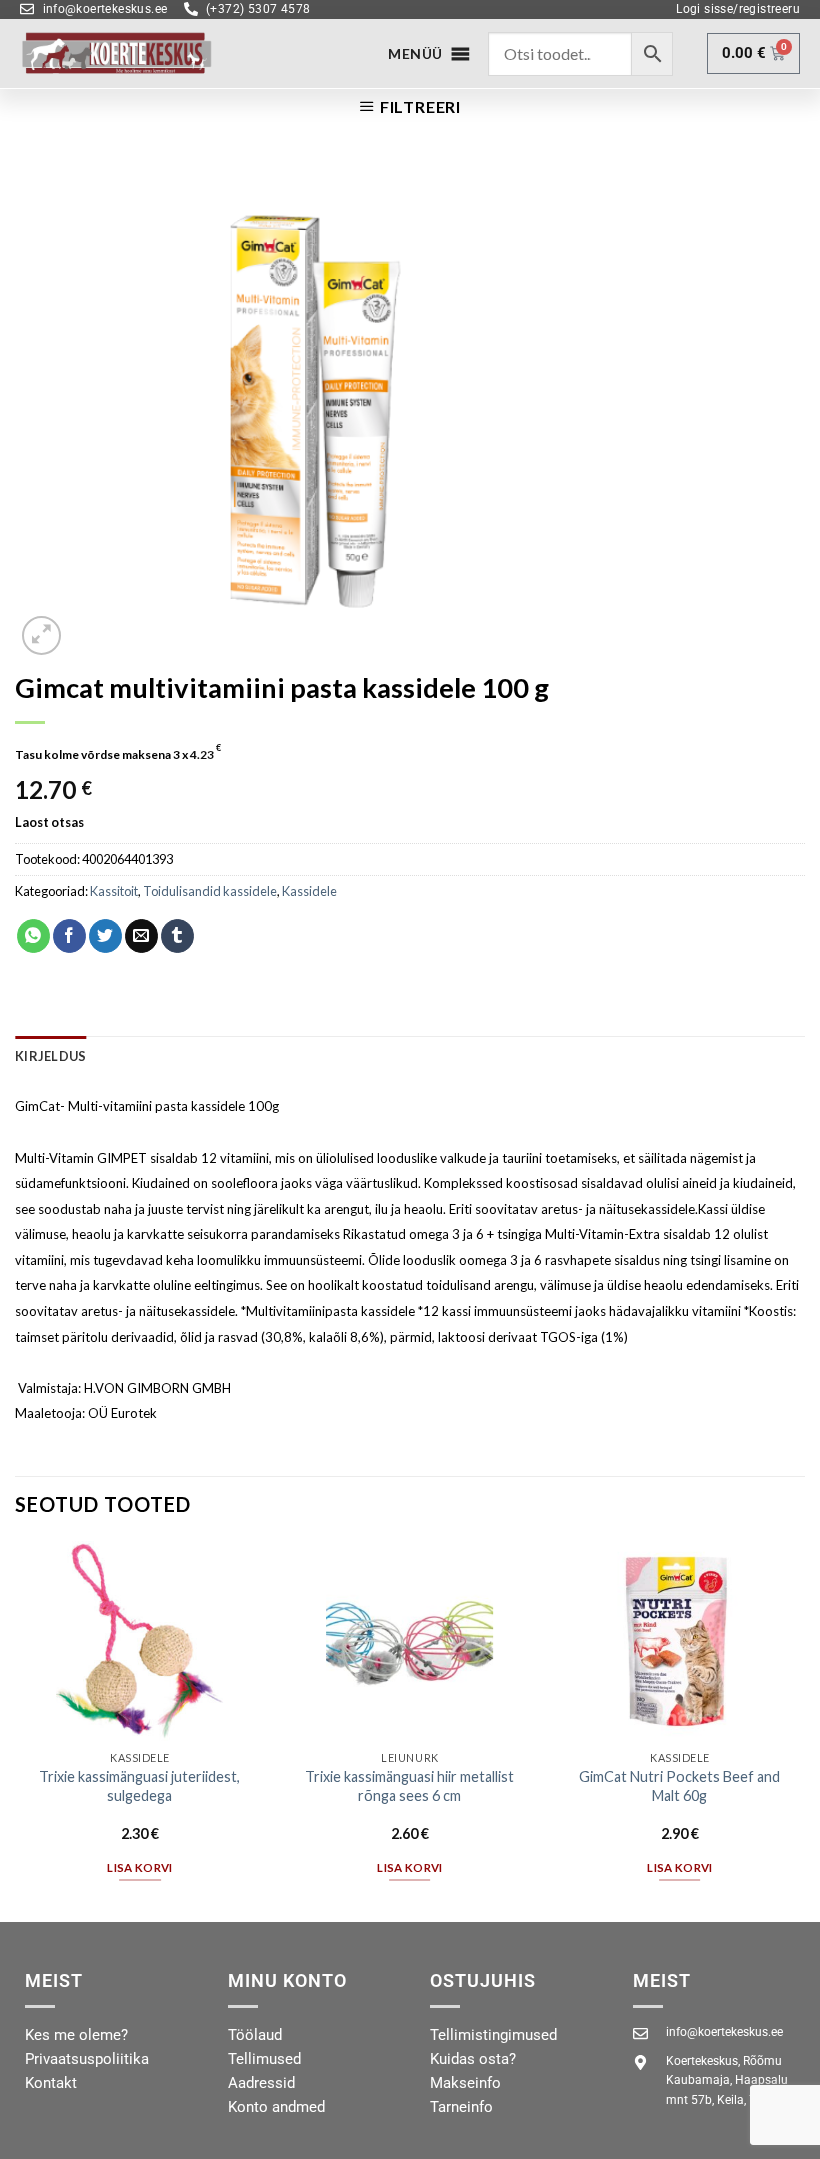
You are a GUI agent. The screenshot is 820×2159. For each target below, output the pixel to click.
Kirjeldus (50, 1056)
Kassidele (309, 891)
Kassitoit (114, 891)
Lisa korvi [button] (139, 1867)
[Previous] (16, 1729)
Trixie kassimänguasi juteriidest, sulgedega (139, 1786)
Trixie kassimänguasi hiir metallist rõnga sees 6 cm (409, 1786)
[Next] (804, 1729)
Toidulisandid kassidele (210, 891)
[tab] (50, 1056)
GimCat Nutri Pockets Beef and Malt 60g (679, 1786)
